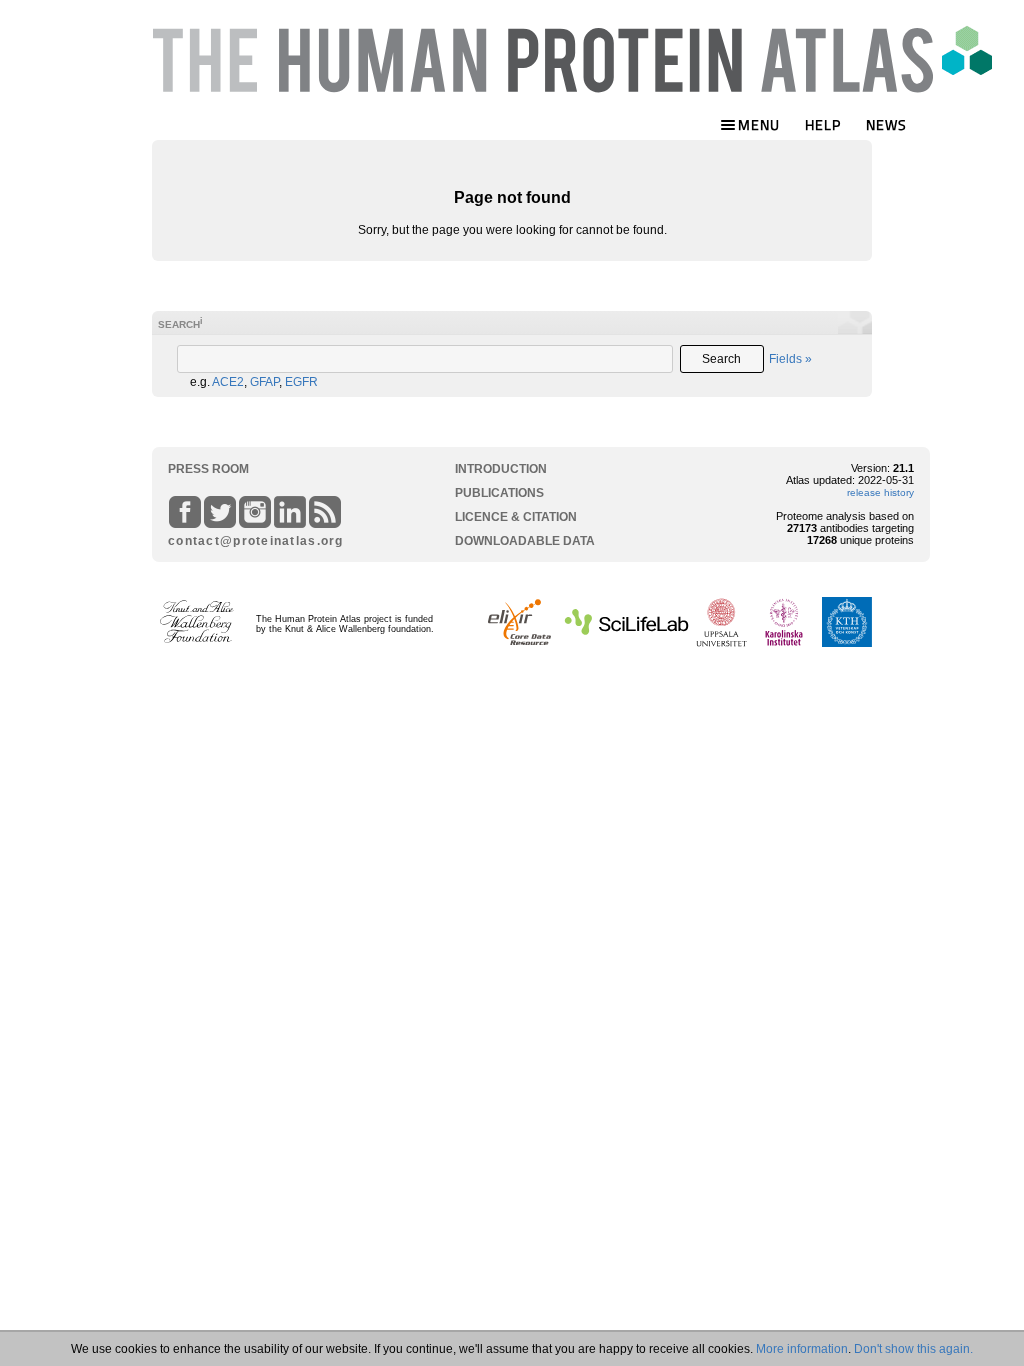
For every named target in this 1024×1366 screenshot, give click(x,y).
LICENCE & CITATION (516, 517)
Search (721, 359)
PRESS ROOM (208, 469)
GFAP (264, 382)
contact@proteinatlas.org (248, 541)
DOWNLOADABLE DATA (525, 541)
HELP (823, 124)
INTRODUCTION (501, 469)
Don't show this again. (913, 1349)
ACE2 (228, 382)
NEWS (886, 124)
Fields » (790, 359)
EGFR (301, 382)
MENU (759, 124)
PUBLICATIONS (499, 493)
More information (802, 1349)
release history (880, 492)
